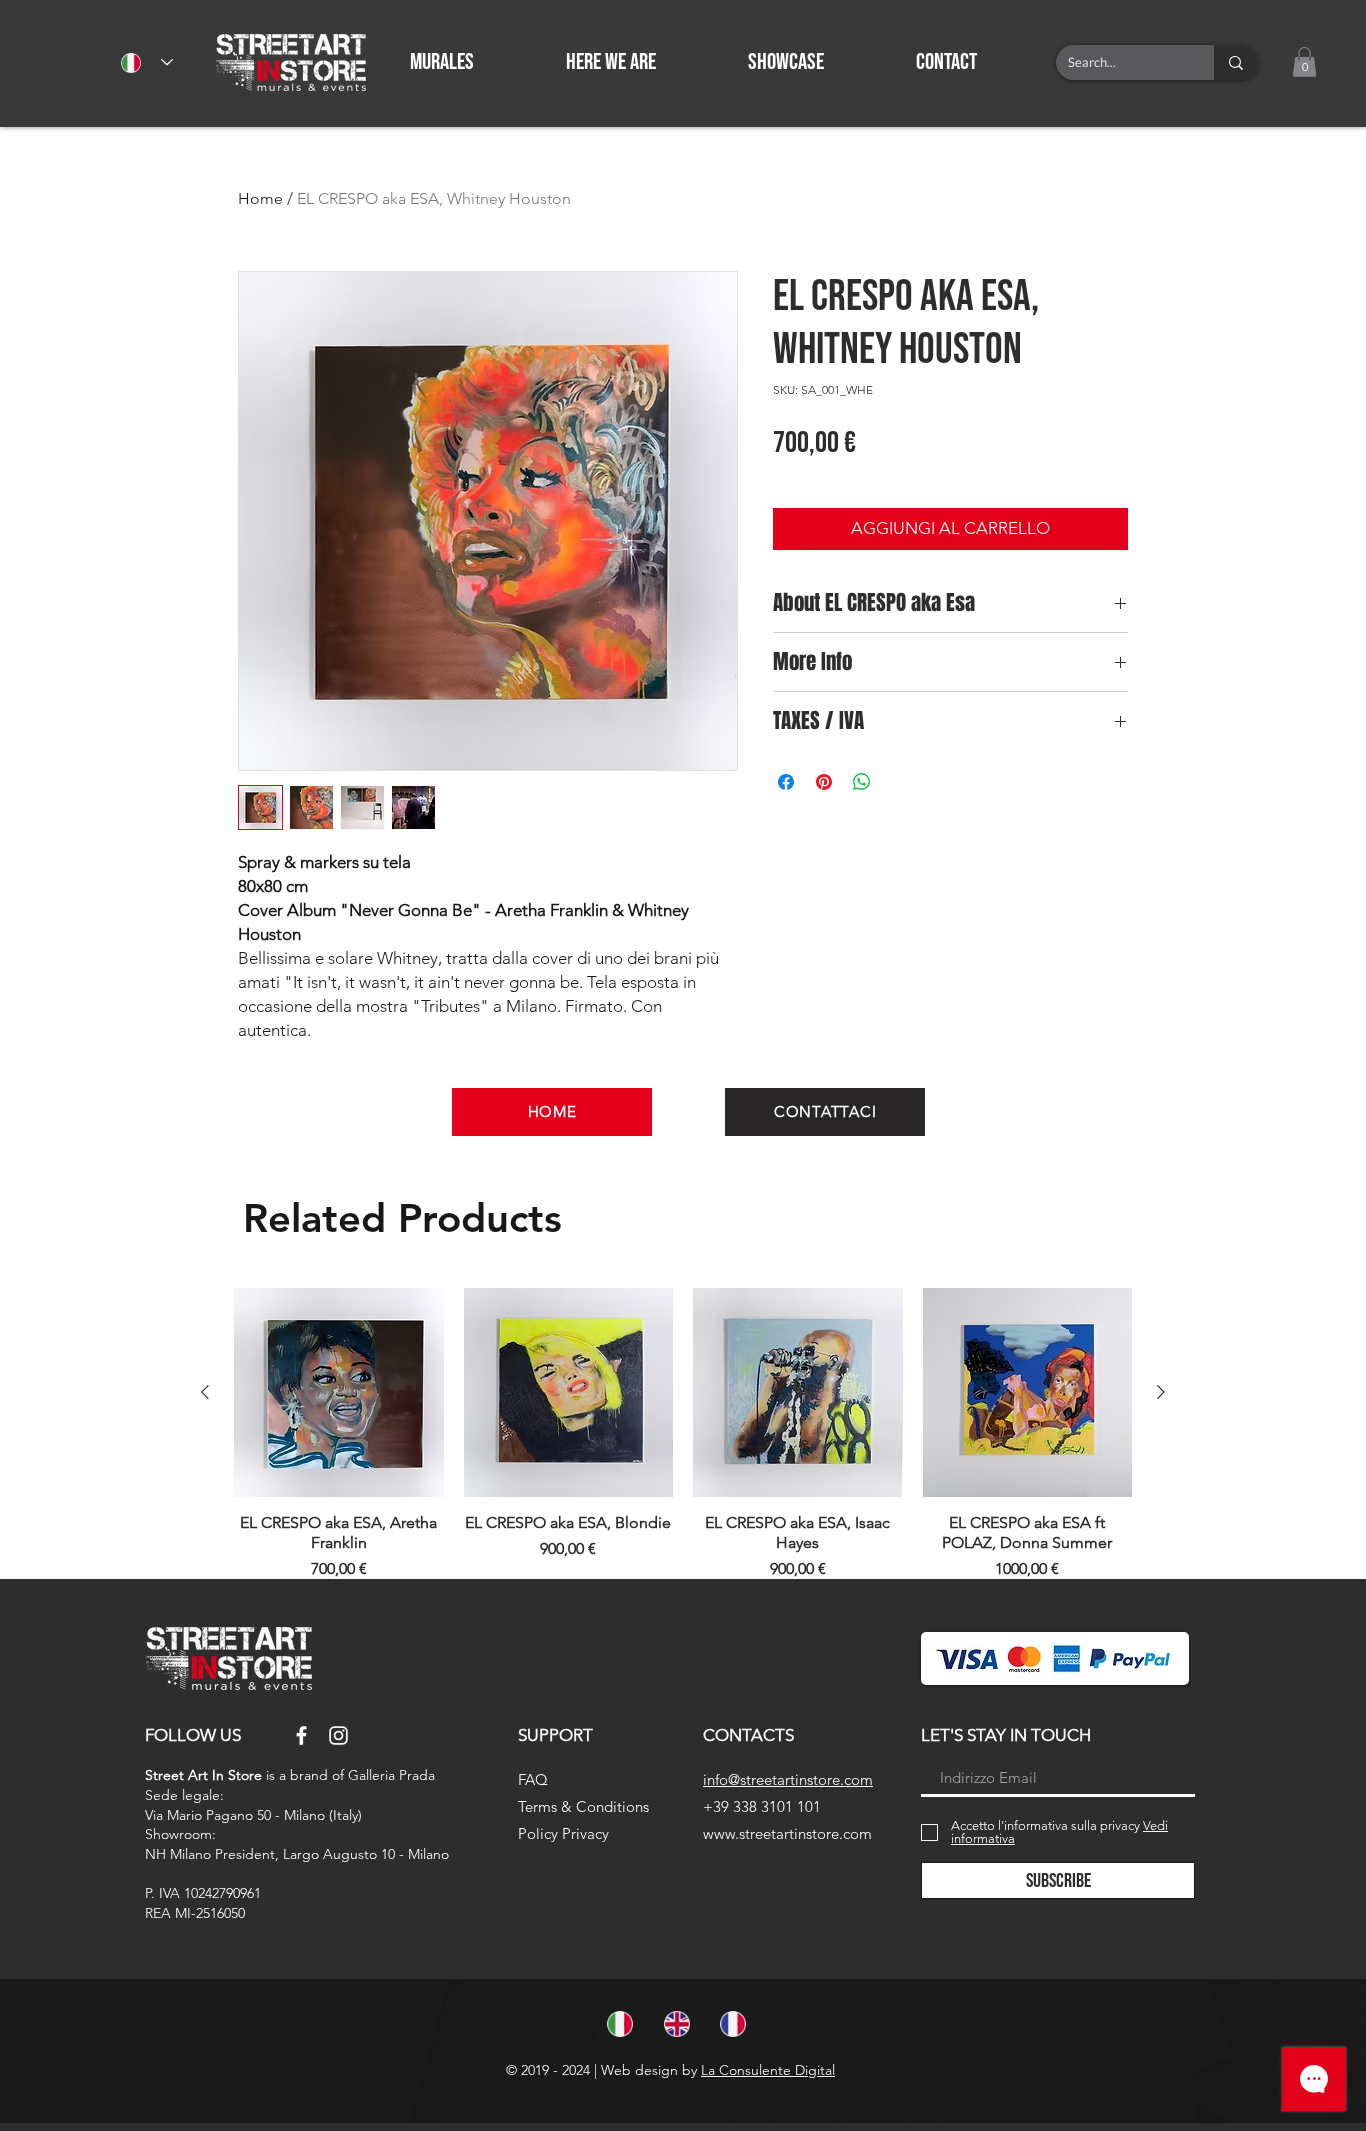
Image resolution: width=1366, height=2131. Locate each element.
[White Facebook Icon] (301, 1735)
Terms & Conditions (583, 1806)
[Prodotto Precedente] (205, 1392)
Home (260, 198)
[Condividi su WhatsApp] (862, 782)
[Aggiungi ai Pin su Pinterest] (824, 782)
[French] (733, 2024)
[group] (683, 1435)
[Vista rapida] (339, 1393)
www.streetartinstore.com (787, 1833)
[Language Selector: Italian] (147, 62)
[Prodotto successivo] (1161, 1392)
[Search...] (1236, 62)
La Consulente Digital (768, 2070)
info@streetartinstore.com (788, 1779)
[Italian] (621, 2024)
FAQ (533, 1779)
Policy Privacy (563, 1833)
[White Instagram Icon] (338, 1735)
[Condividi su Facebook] (786, 782)
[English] (677, 2024)
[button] (977, 62)
